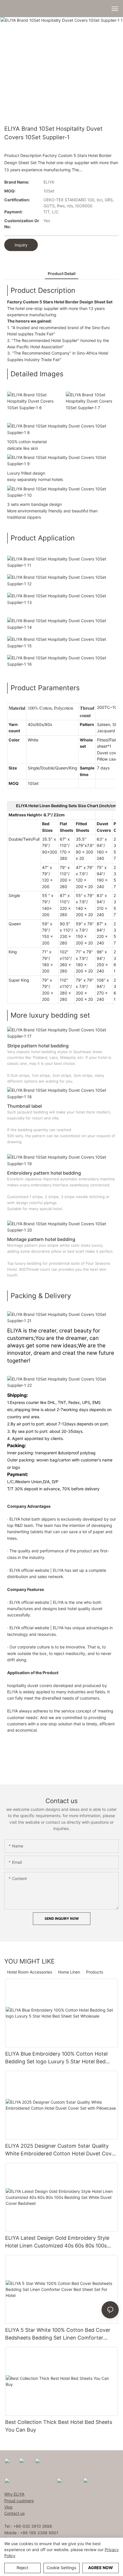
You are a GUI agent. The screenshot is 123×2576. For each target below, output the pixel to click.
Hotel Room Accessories (30, 1972)
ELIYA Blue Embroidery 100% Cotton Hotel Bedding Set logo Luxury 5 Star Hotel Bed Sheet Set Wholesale (56, 2058)
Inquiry (21, 245)
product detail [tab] (62, 273)
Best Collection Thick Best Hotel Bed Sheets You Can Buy (59, 2426)
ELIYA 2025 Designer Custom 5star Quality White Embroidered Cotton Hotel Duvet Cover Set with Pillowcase (61, 2150)
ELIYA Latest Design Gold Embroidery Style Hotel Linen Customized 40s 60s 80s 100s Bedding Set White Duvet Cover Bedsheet (57, 2242)
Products (95, 1972)
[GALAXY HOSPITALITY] (68, 2481)
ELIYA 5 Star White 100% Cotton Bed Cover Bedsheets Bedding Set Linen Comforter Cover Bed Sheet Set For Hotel (58, 2334)
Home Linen (69, 1972)
